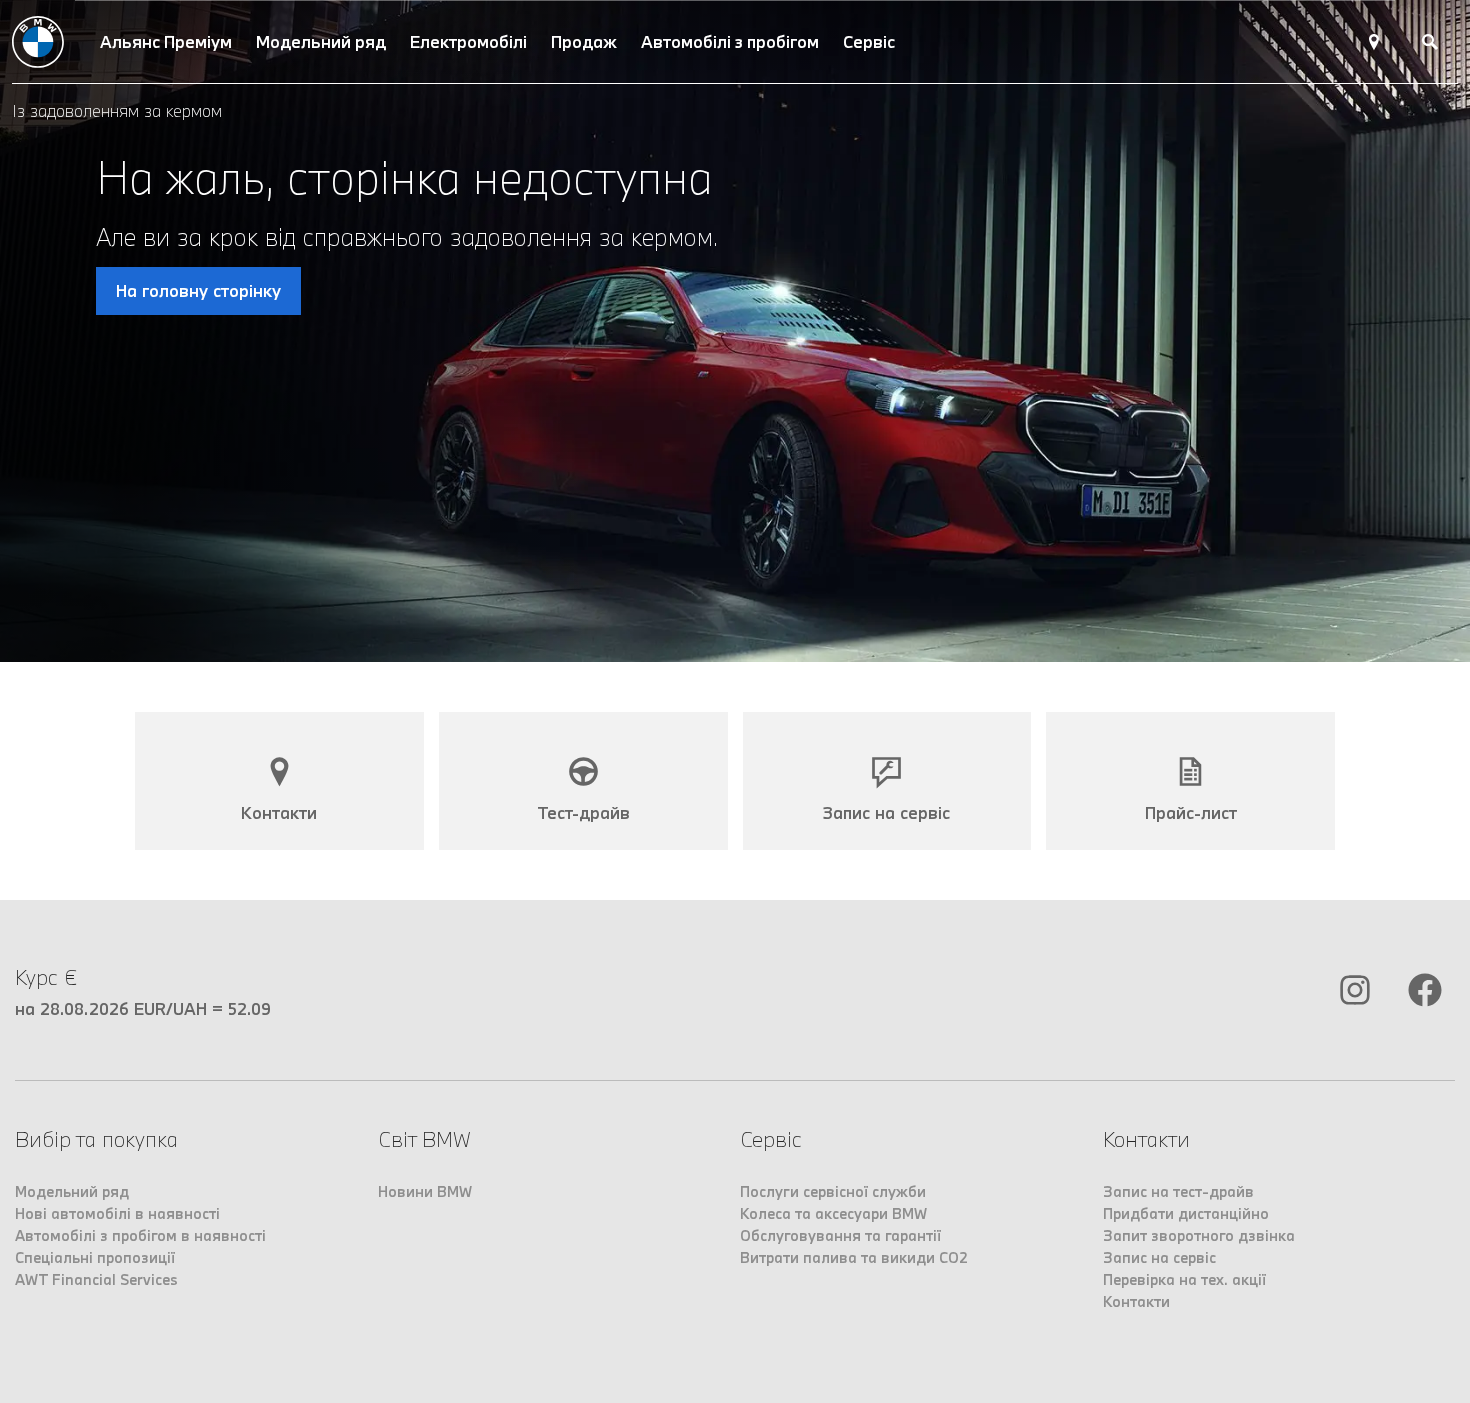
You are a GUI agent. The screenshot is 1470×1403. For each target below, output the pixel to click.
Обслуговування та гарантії (840, 1235)
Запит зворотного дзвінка (1199, 1235)
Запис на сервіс (1159, 1257)
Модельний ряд (321, 41)
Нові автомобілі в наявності (117, 1213)
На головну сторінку (198, 290)
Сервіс (869, 41)
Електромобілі (468, 41)
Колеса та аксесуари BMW (833, 1213)
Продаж (584, 41)
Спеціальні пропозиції (95, 1257)
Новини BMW (425, 1191)
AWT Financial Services (96, 1279)
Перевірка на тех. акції (1184, 1279)
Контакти (1136, 1301)
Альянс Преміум (166, 41)
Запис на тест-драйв (1178, 1191)
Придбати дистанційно (1186, 1213)
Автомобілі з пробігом (730, 41)
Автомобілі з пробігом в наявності (140, 1235)
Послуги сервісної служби (833, 1191)
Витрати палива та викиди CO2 (854, 1257)
